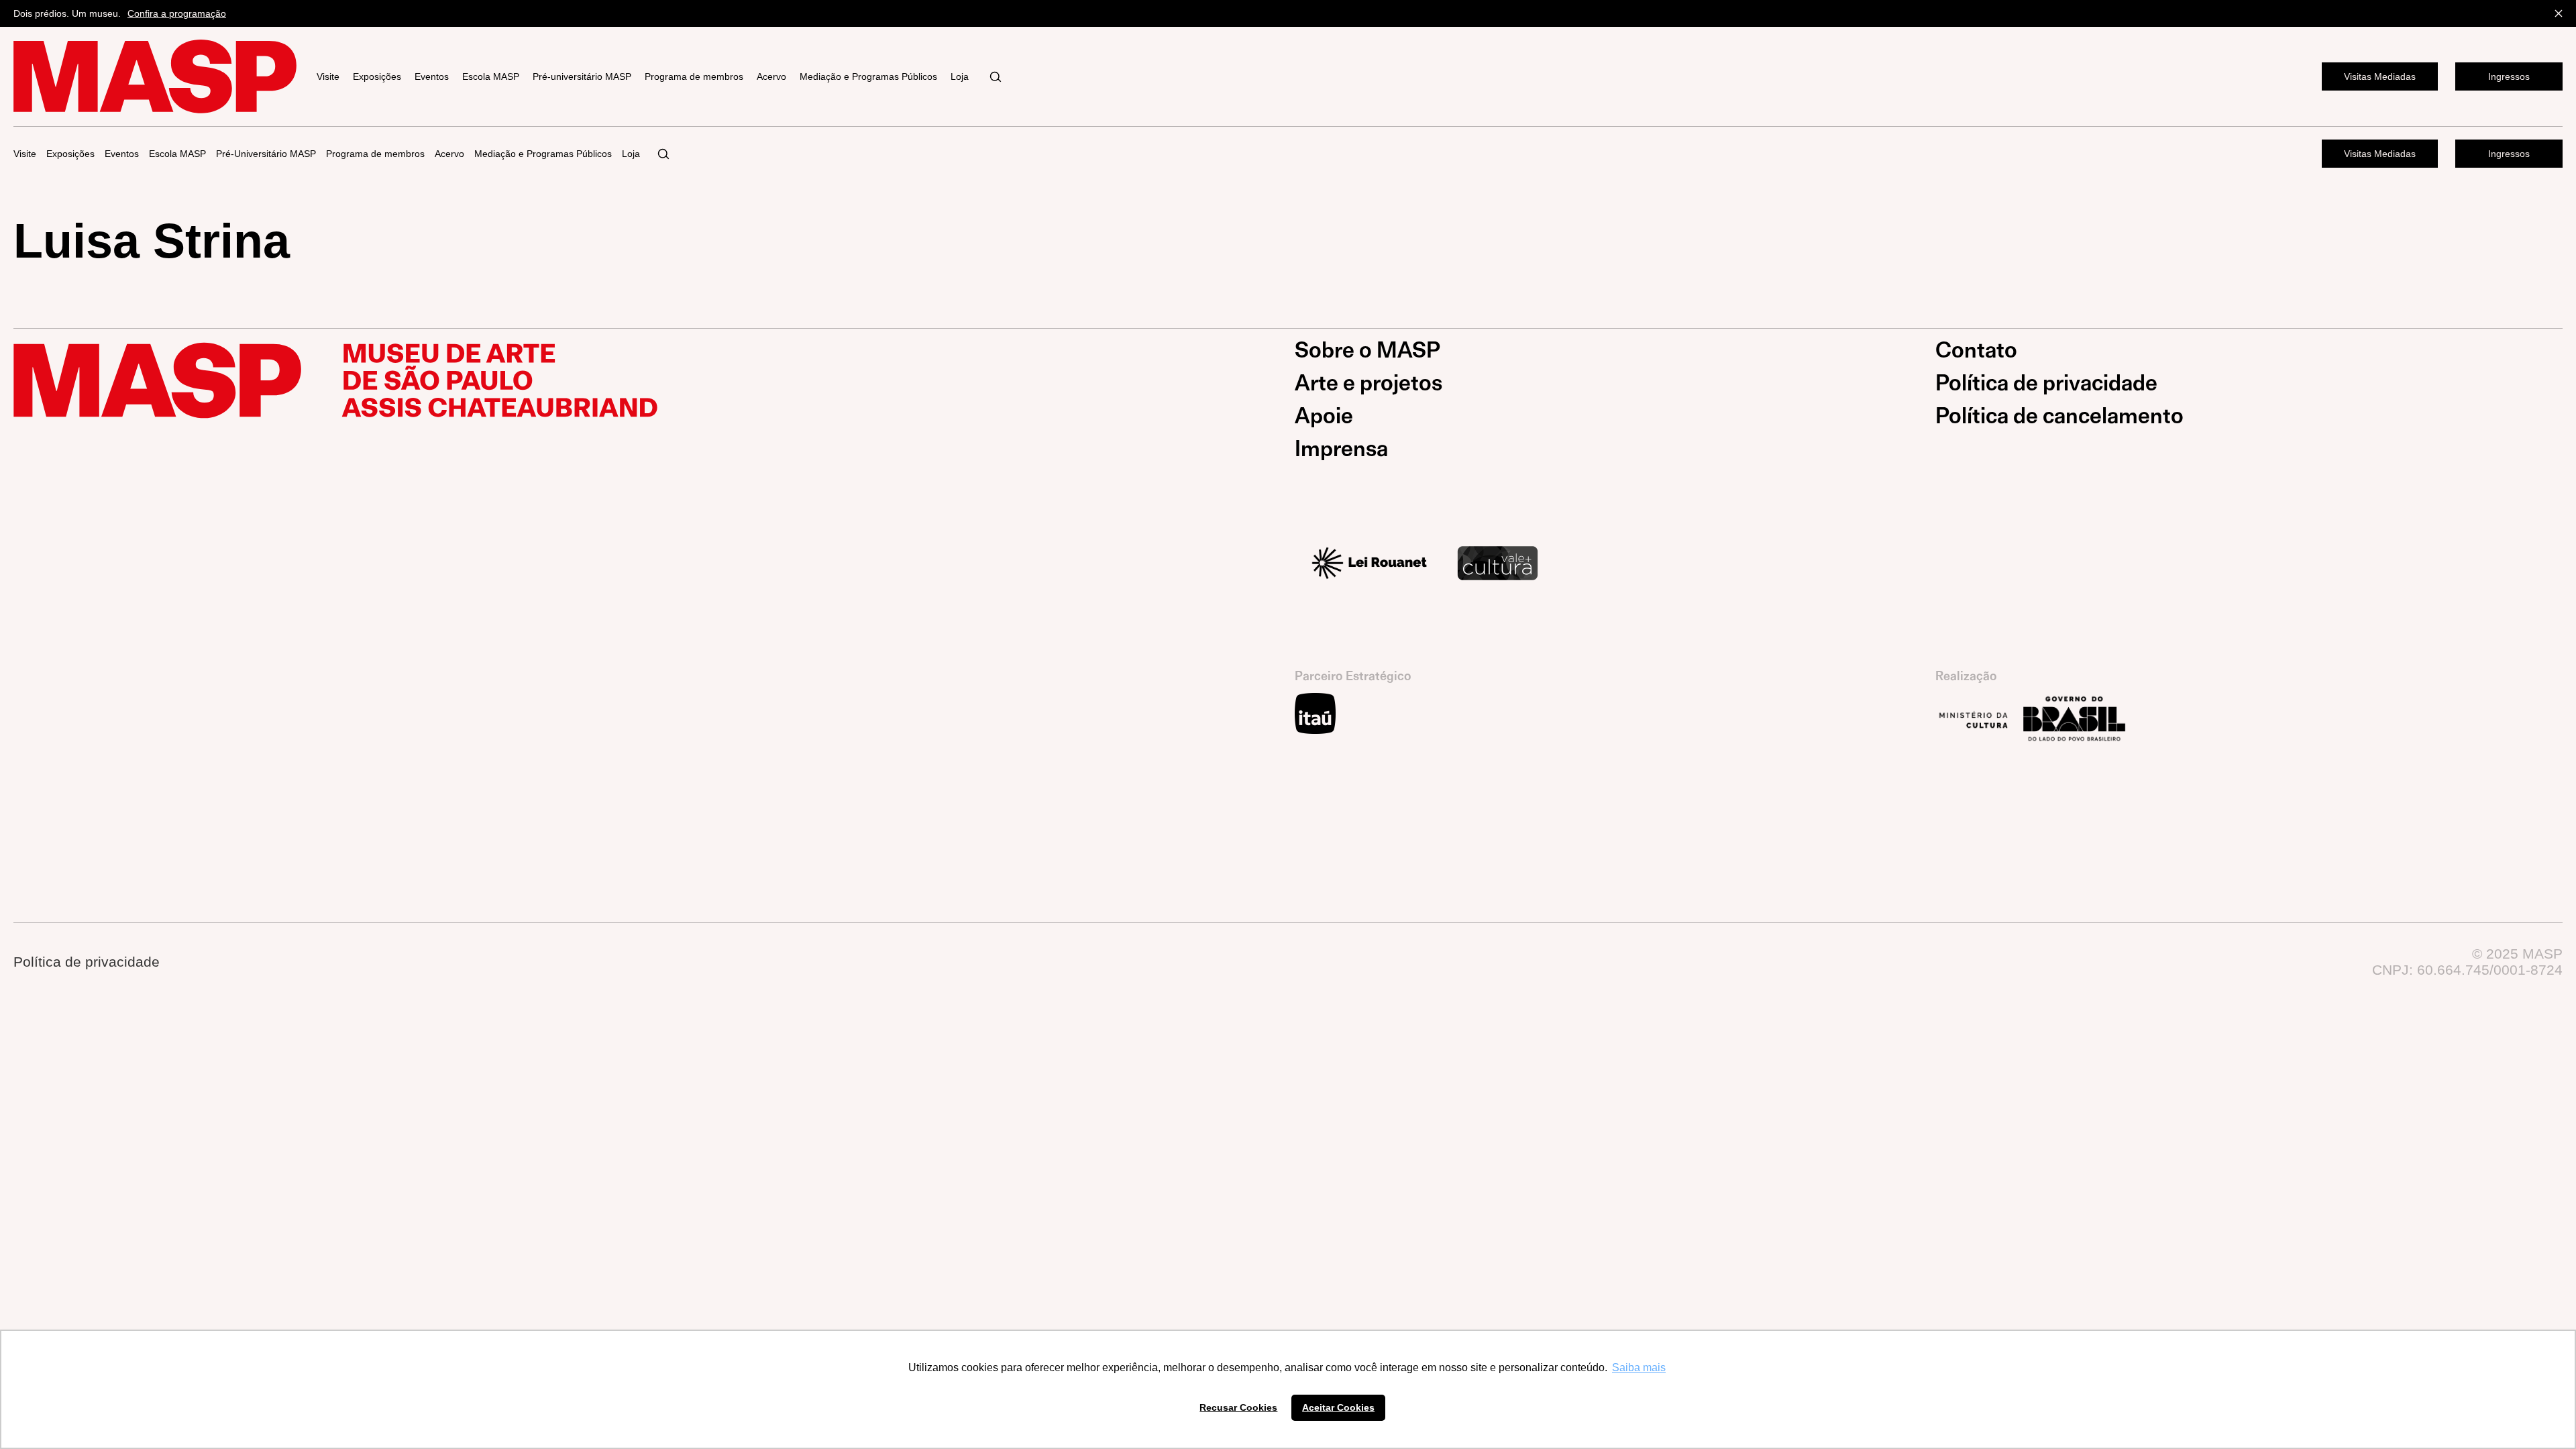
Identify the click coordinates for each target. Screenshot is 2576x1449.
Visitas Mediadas (2380, 76)
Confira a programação (177, 13)
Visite (328, 76)
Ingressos (2509, 76)
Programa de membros (694, 76)
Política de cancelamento (2059, 416)
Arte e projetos (1368, 383)
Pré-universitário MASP (582, 76)
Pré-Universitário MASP (266, 154)
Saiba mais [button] (1639, 1367)
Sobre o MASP (1367, 350)
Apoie (1324, 416)
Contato (1976, 350)
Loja (960, 76)
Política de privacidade (2046, 383)
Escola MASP (491, 76)
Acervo (771, 76)
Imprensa (1341, 449)
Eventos (432, 76)
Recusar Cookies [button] (1238, 1407)
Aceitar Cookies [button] (1338, 1407)
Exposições (377, 76)
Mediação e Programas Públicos (868, 76)
